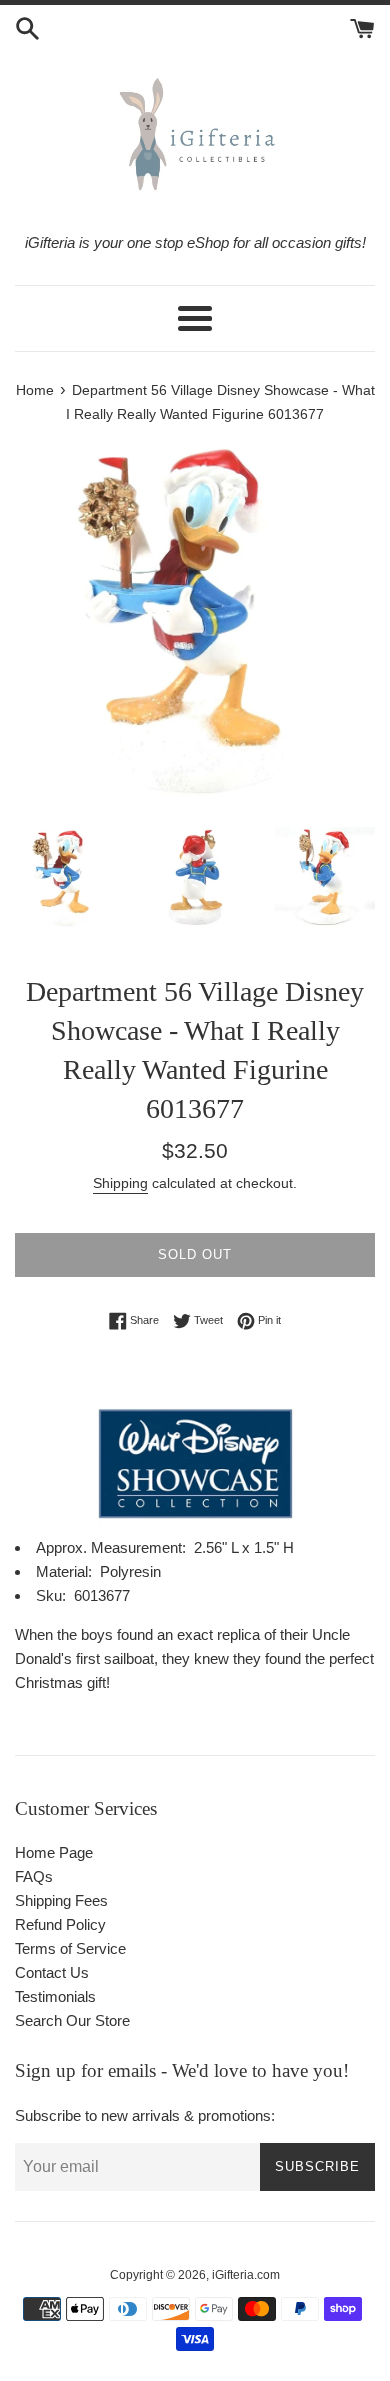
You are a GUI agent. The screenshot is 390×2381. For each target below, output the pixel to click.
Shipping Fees (61, 1900)
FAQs (34, 1876)
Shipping (120, 1183)
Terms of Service (70, 1948)
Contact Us (52, 1972)
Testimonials (55, 1996)
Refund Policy (60, 1924)
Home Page (54, 1852)
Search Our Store (72, 2020)
